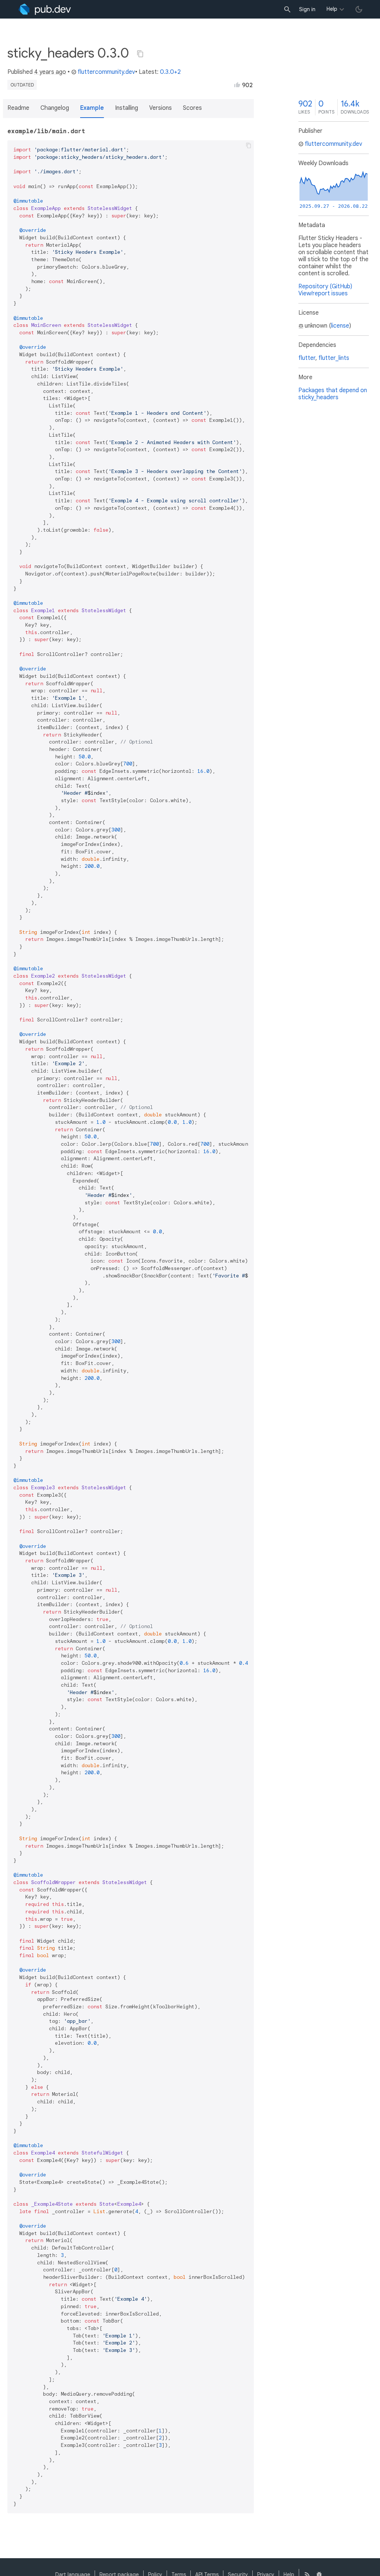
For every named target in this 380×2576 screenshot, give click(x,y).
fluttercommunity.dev (106, 72)
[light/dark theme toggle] (359, 9)
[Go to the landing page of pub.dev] (45, 9)
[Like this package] (237, 85)
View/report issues (323, 293)
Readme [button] (18, 108)
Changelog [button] (55, 108)
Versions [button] (160, 108)
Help (332, 9)
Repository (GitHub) (325, 286)
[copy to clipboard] (249, 145)
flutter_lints (334, 358)
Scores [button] (192, 108)
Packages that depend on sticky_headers (333, 394)
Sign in (307, 9)
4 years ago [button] (50, 72)
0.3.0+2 (170, 72)
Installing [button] (127, 108)
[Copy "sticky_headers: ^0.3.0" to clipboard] (140, 54)
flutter (307, 358)
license (340, 326)
